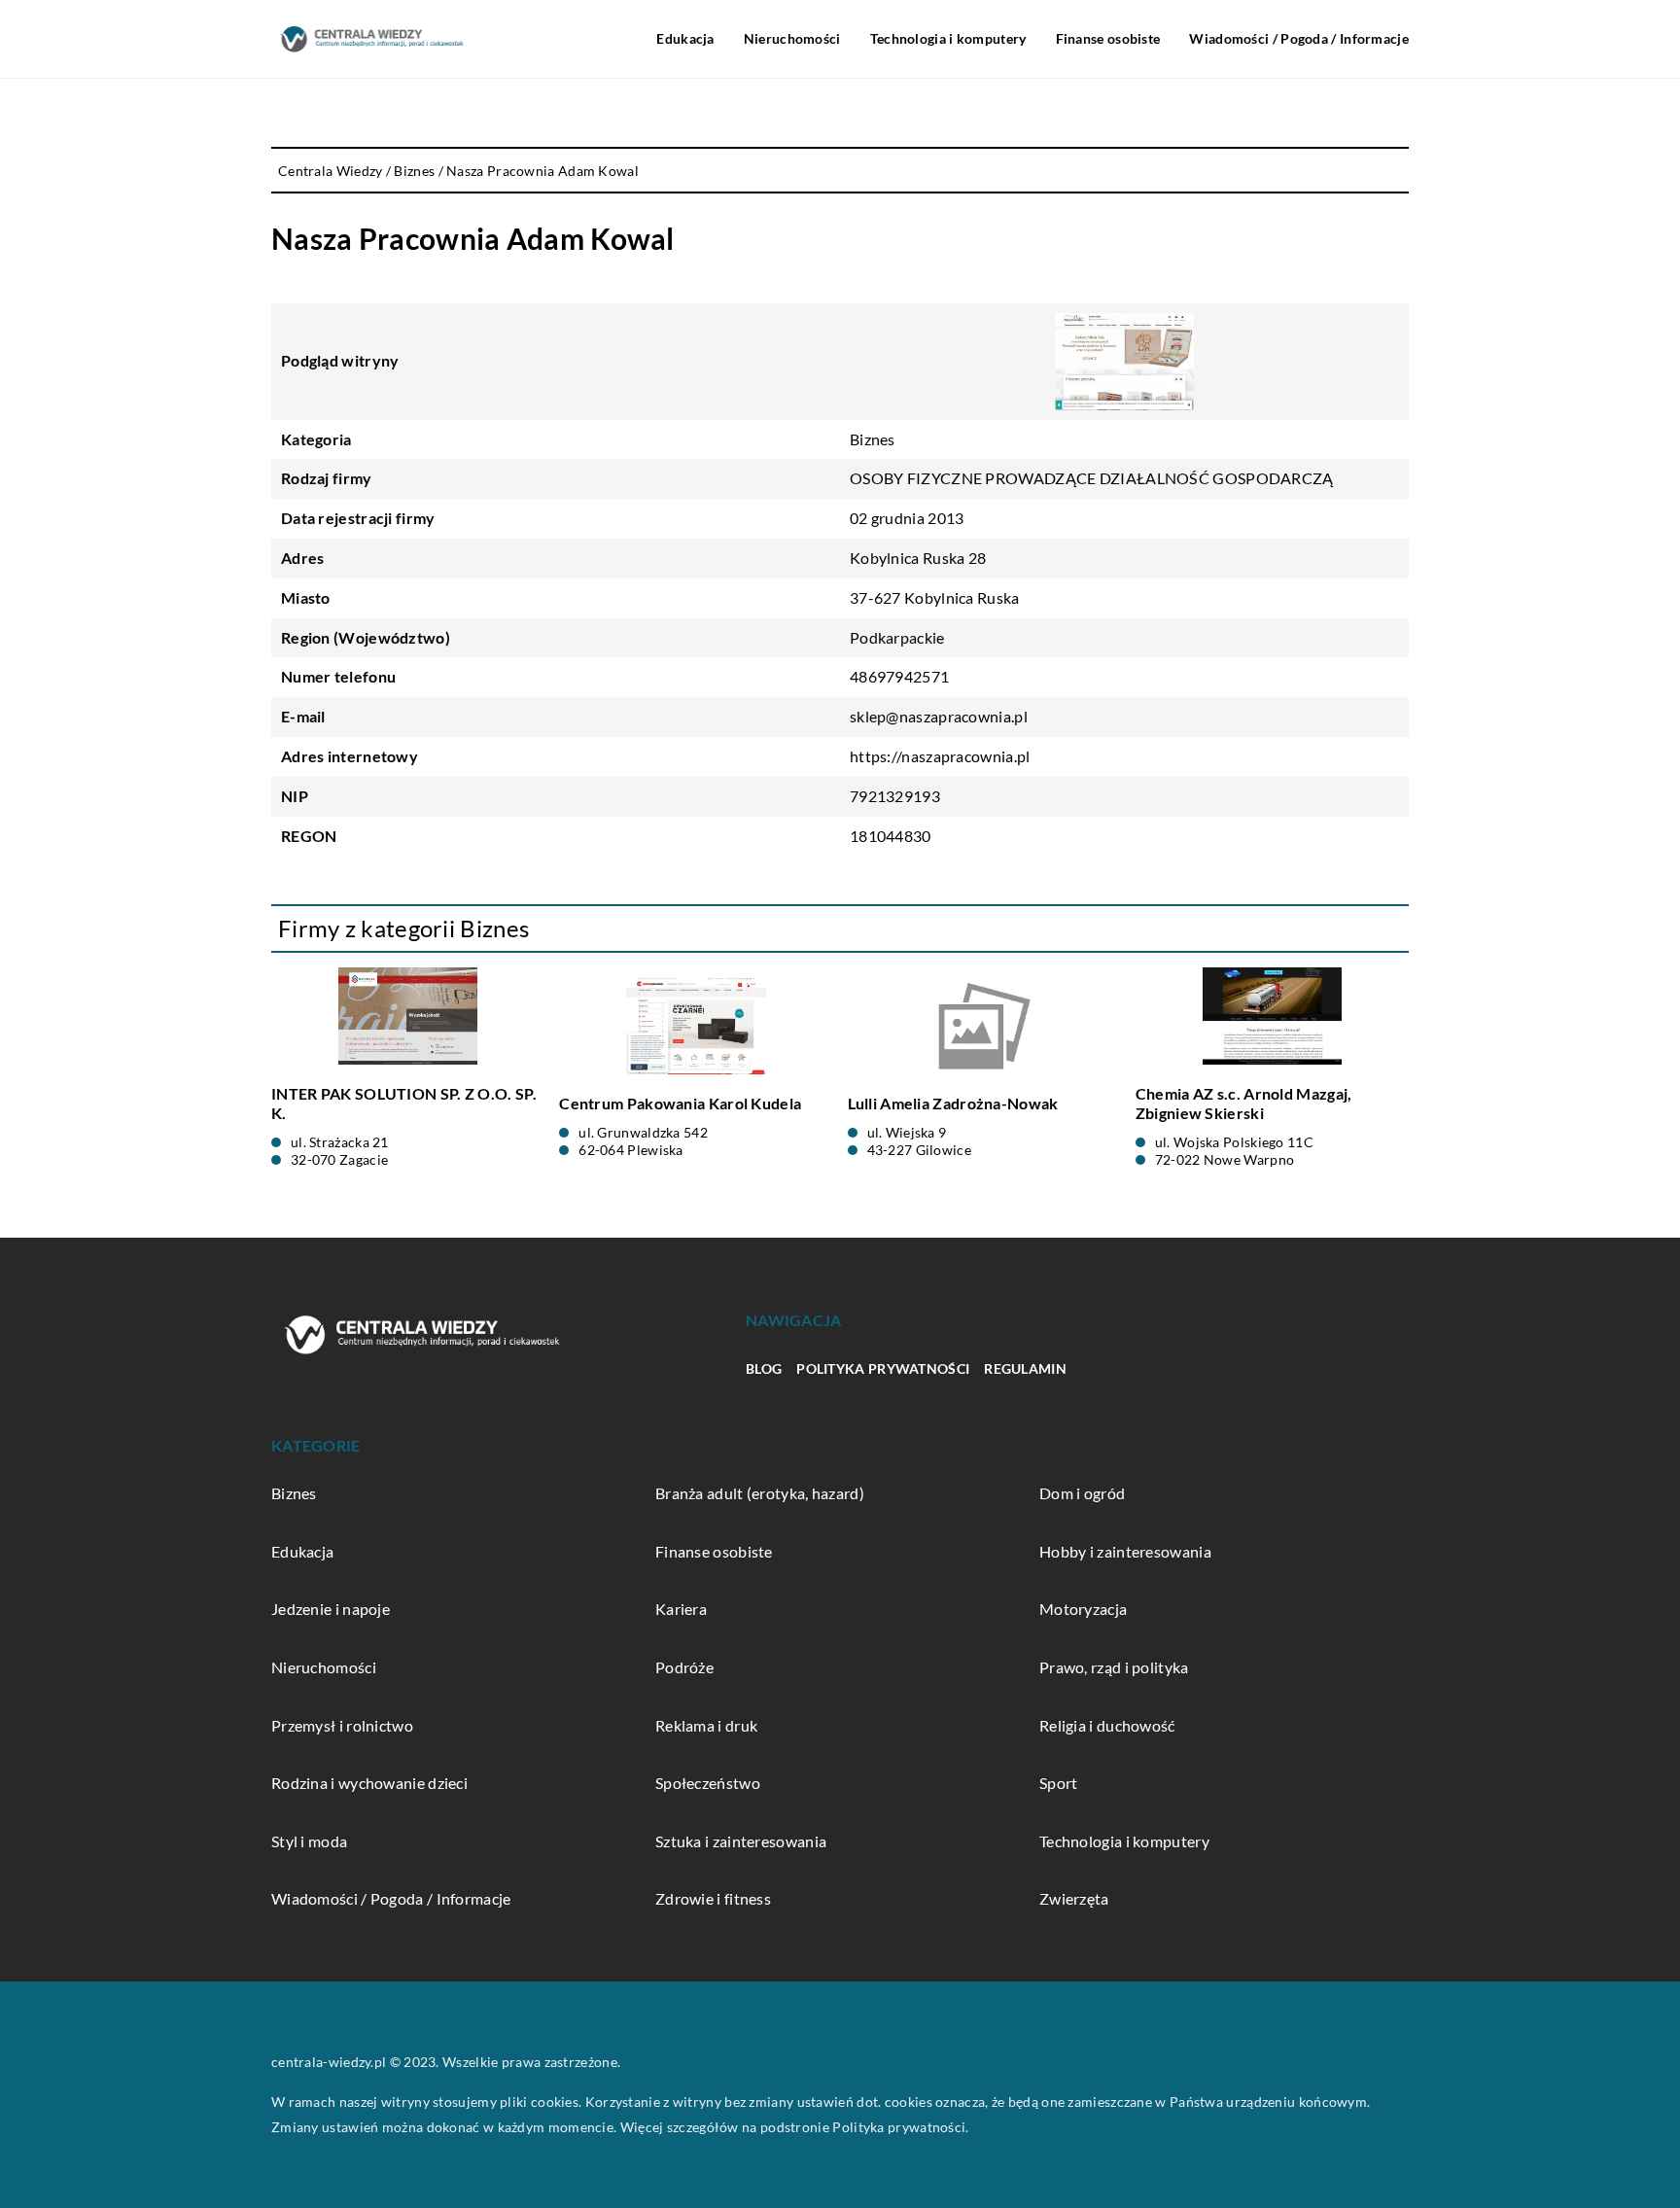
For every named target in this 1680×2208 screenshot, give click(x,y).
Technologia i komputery (948, 38)
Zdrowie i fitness (713, 1898)
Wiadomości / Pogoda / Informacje (1299, 38)
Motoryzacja (1083, 1609)
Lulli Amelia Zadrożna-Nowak (953, 1103)
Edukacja (685, 38)
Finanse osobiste (1108, 38)
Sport (1059, 1783)
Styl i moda (309, 1841)
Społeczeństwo (708, 1783)
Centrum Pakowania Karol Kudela (680, 1103)
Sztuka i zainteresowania (741, 1841)
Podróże (684, 1667)
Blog (764, 1368)
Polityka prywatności (883, 1368)
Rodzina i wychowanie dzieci (369, 1783)
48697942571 (899, 676)
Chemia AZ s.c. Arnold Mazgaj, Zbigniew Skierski (1244, 1104)
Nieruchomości (792, 38)
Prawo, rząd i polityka (1114, 1667)
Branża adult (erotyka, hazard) (760, 1493)
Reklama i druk (706, 1725)
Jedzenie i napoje (331, 1609)
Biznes (873, 439)
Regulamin (1025, 1368)
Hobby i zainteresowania (1125, 1551)
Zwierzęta (1074, 1898)
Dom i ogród (1082, 1493)
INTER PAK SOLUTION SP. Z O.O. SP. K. (404, 1104)
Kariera (681, 1609)
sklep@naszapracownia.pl (939, 716)
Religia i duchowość (1107, 1725)
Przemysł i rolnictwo (342, 1725)
